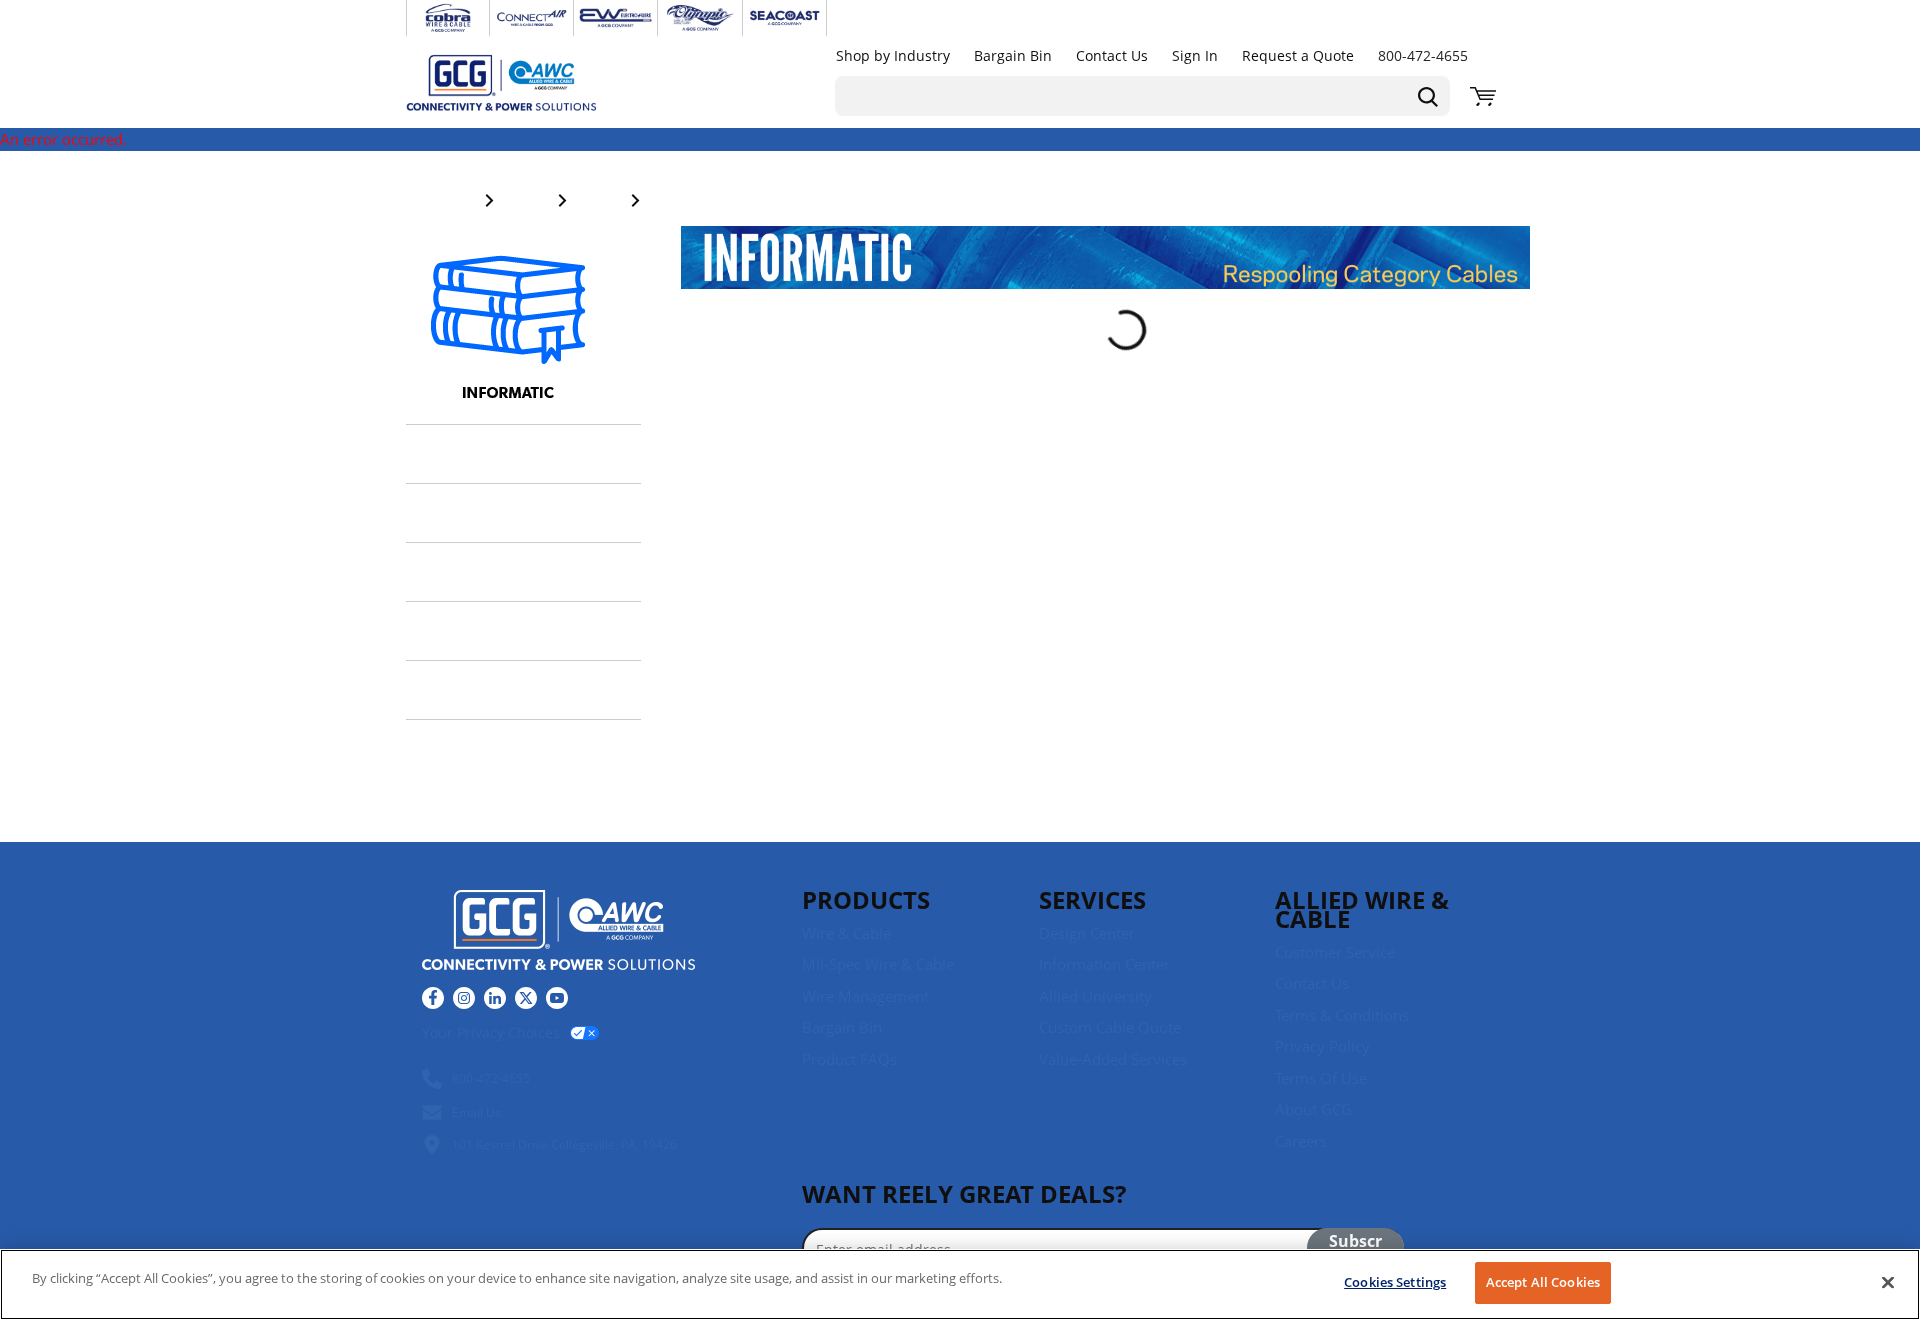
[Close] (1888, 1282)
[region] (960, 1284)
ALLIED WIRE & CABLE (1362, 909)
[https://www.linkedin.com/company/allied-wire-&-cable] (495, 998)
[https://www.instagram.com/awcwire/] (464, 998)
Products (866, 899)
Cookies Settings (1395, 1282)
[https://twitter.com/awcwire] (526, 998)
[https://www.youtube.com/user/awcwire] (557, 998)
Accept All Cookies (1543, 1282)
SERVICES (1092, 899)
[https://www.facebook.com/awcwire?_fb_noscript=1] (433, 998)
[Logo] (558, 933)
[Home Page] (522, 82)
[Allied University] (508, 333)
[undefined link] (448, 18)
